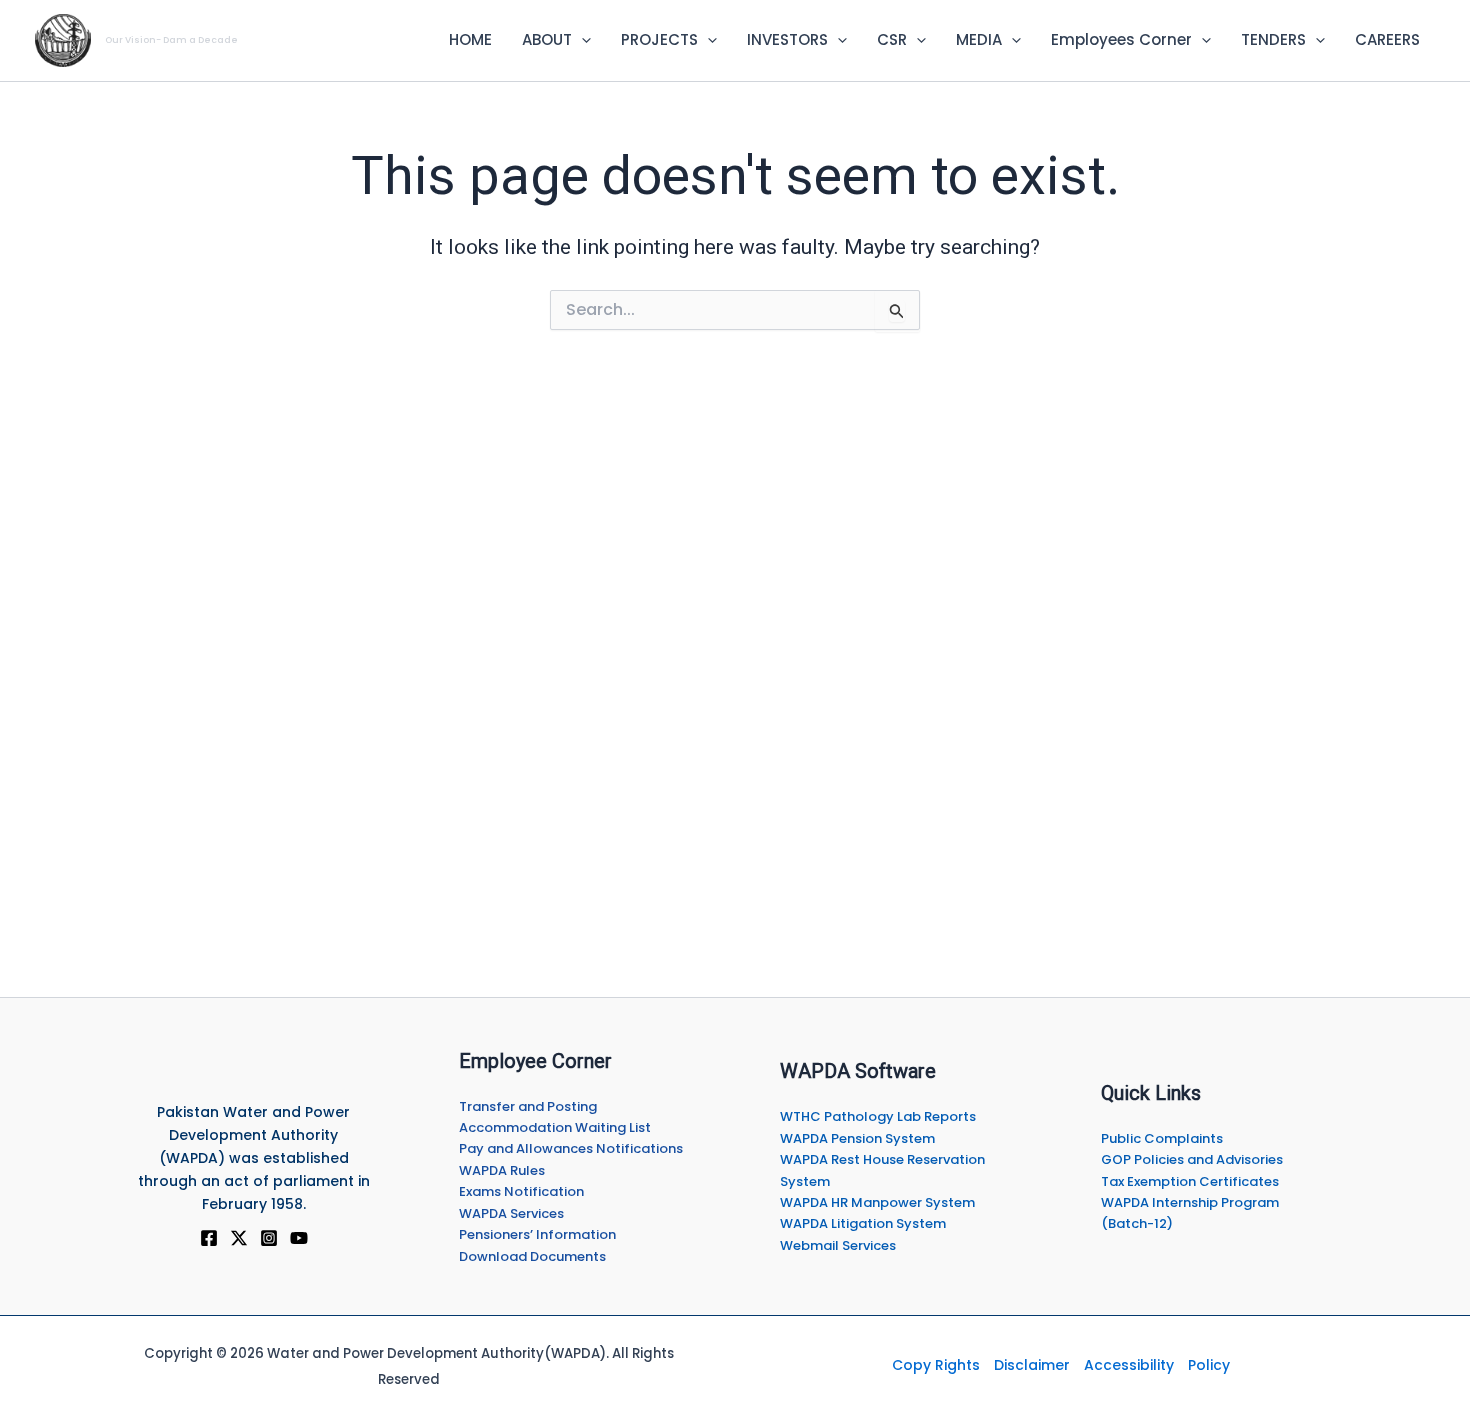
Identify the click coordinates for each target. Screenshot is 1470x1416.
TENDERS (1273, 39)
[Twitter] (239, 1238)
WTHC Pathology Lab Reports (878, 1116)
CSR (892, 39)
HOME (470, 39)
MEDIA (979, 39)
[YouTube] (299, 1238)
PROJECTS (659, 39)
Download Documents (532, 1256)
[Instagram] (269, 1238)
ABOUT (547, 39)
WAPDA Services (511, 1213)
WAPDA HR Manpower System (877, 1202)
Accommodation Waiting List (555, 1127)
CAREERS (1387, 39)
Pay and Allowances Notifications (571, 1148)
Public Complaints (1162, 1138)
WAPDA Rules (502, 1170)
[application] (581, 40)
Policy (1209, 1365)
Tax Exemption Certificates (1190, 1181)
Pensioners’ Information (537, 1234)
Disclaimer (1032, 1365)
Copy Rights (936, 1365)
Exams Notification (521, 1191)
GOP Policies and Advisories (1192, 1159)
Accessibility (1129, 1365)
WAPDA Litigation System (863, 1223)
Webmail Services (838, 1245)
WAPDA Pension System (857, 1138)
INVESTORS (787, 39)
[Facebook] (209, 1238)
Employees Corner (1121, 39)
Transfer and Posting (528, 1106)
